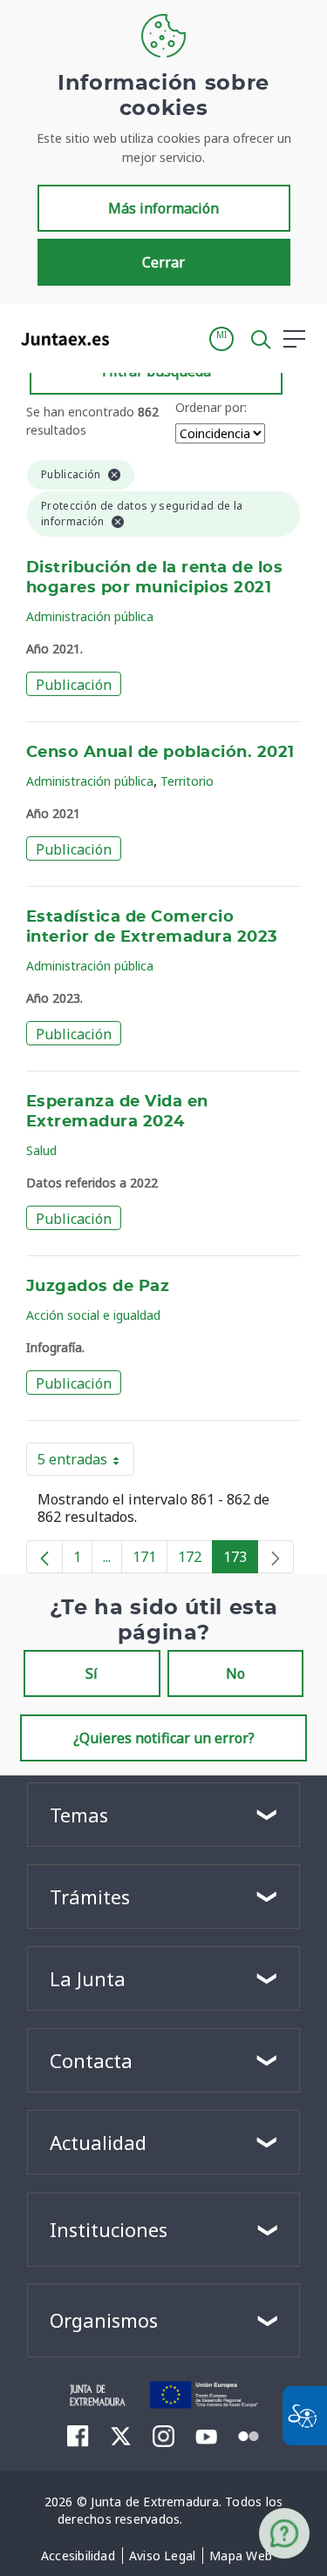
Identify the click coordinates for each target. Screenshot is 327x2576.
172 (195, 1560)
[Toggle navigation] (133, 338)
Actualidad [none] (98, 2142)
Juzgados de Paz (98, 1287)
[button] (221, 339)
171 (150, 1560)
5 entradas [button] (86, 1463)
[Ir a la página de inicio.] (60, 339)
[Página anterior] (44, 1557)
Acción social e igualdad (93, 1315)
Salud (41, 1150)
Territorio (187, 781)
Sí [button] (92, 1673)
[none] (276, 1557)
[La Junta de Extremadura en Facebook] (78, 2436)
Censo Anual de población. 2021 (160, 753)
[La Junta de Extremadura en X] (121, 2436)
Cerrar (163, 262)
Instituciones (109, 2229)
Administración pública (90, 616)
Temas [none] (79, 1815)
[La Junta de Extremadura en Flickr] (249, 2435)
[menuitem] (78, 2556)
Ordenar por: (211, 407)
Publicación (74, 685)
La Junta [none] (88, 1978)
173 (241, 1560)
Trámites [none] (90, 1897)
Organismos (104, 2320)
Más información (163, 208)
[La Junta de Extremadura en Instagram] (163, 2436)
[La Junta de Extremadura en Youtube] (206, 2435)
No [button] (235, 1673)
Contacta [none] (91, 2060)
